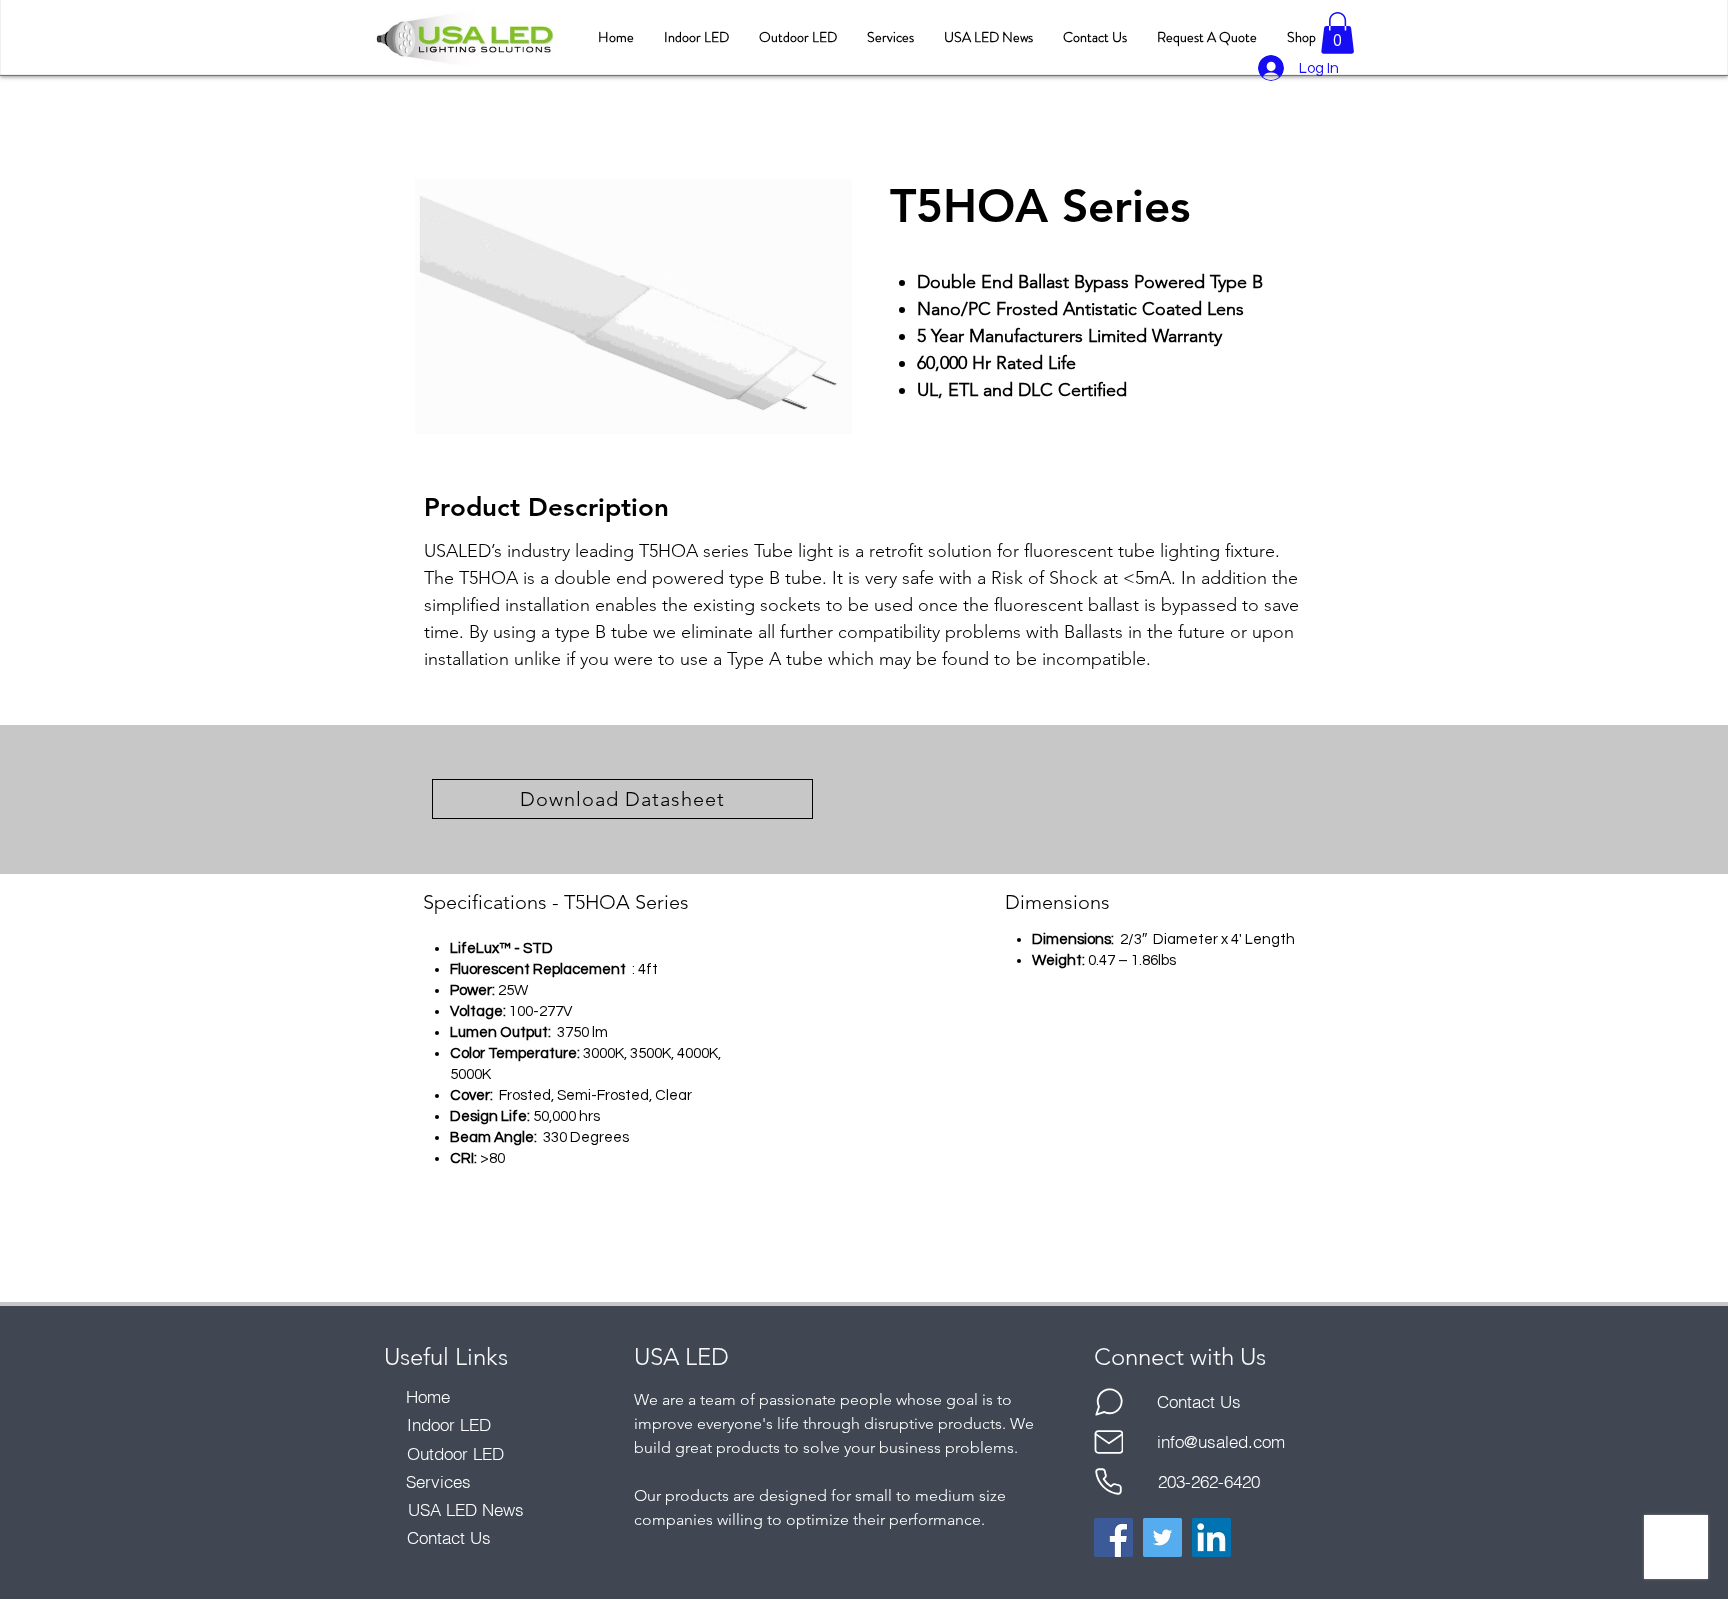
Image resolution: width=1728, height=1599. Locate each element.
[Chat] (1108, 1402)
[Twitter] (1162, 1537)
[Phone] (1108, 1482)
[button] (1337, 33)
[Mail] (1108, 1442)
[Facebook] (1113, 1537)
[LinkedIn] (1211, 1537)
